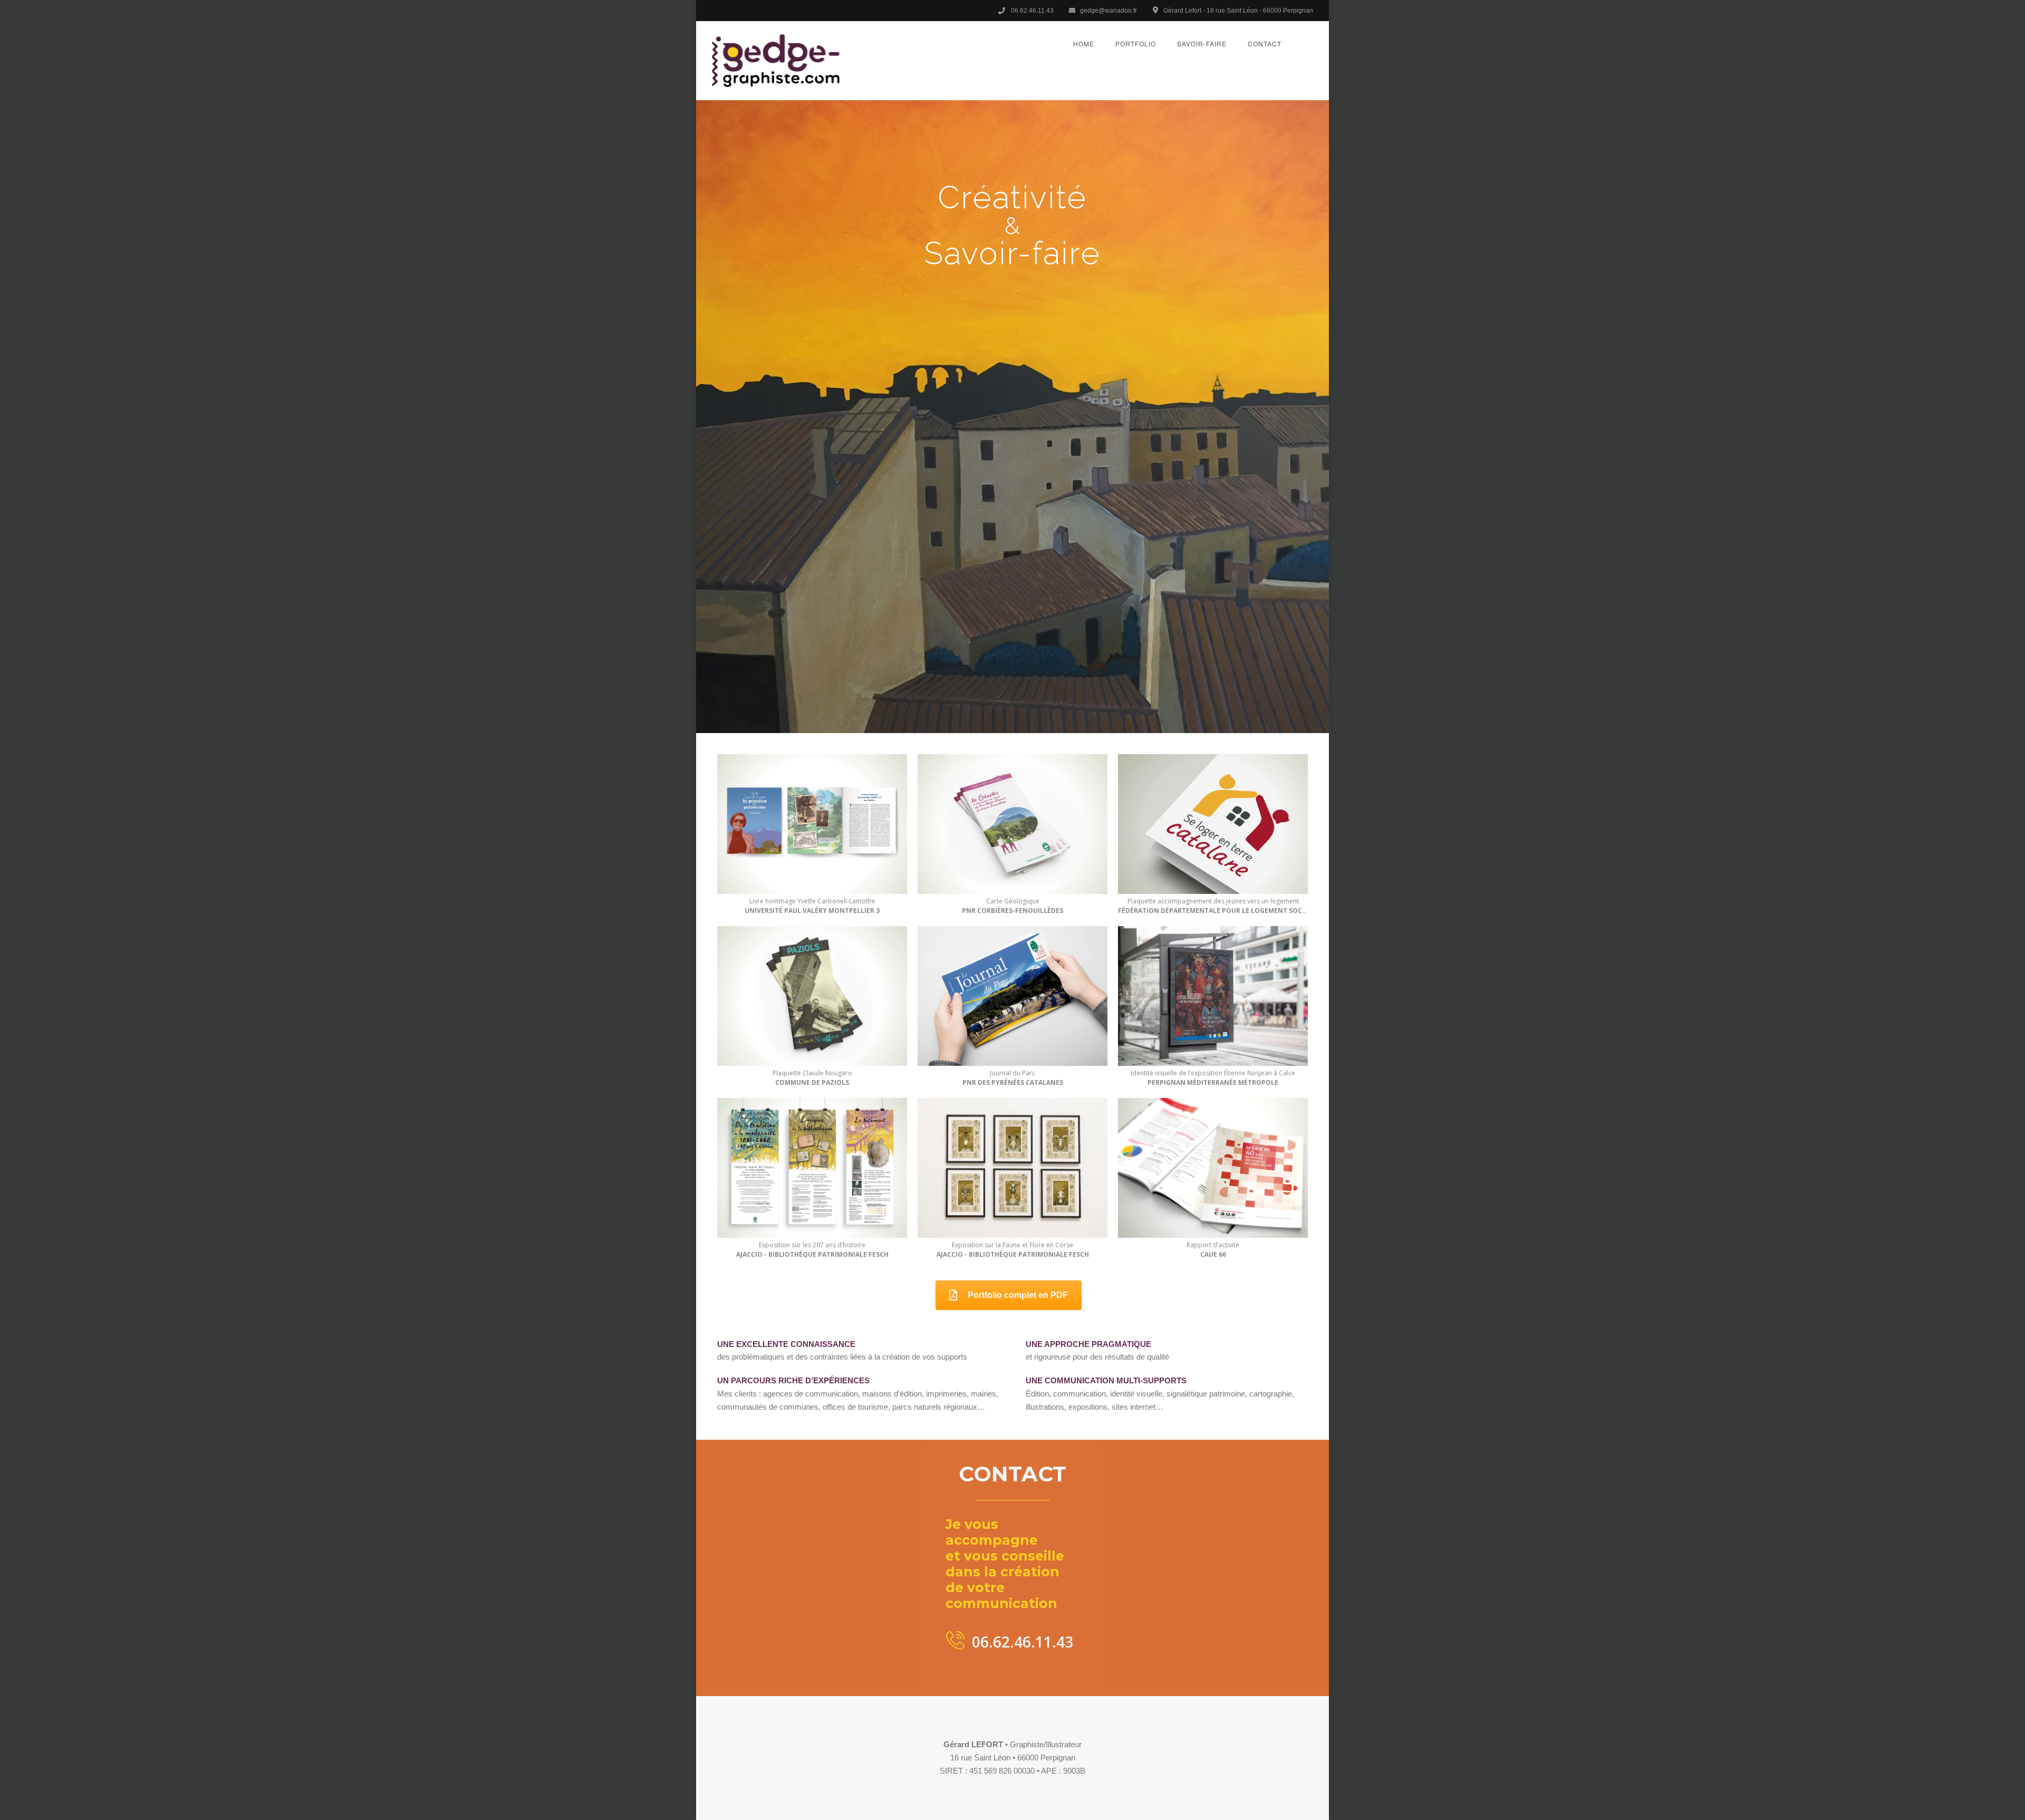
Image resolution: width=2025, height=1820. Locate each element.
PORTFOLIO (1136, 44)
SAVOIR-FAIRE (1202, 44)
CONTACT (1265, 44)
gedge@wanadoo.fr (1108, 11)
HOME (1084, 44)
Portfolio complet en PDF (1018, 1295)
